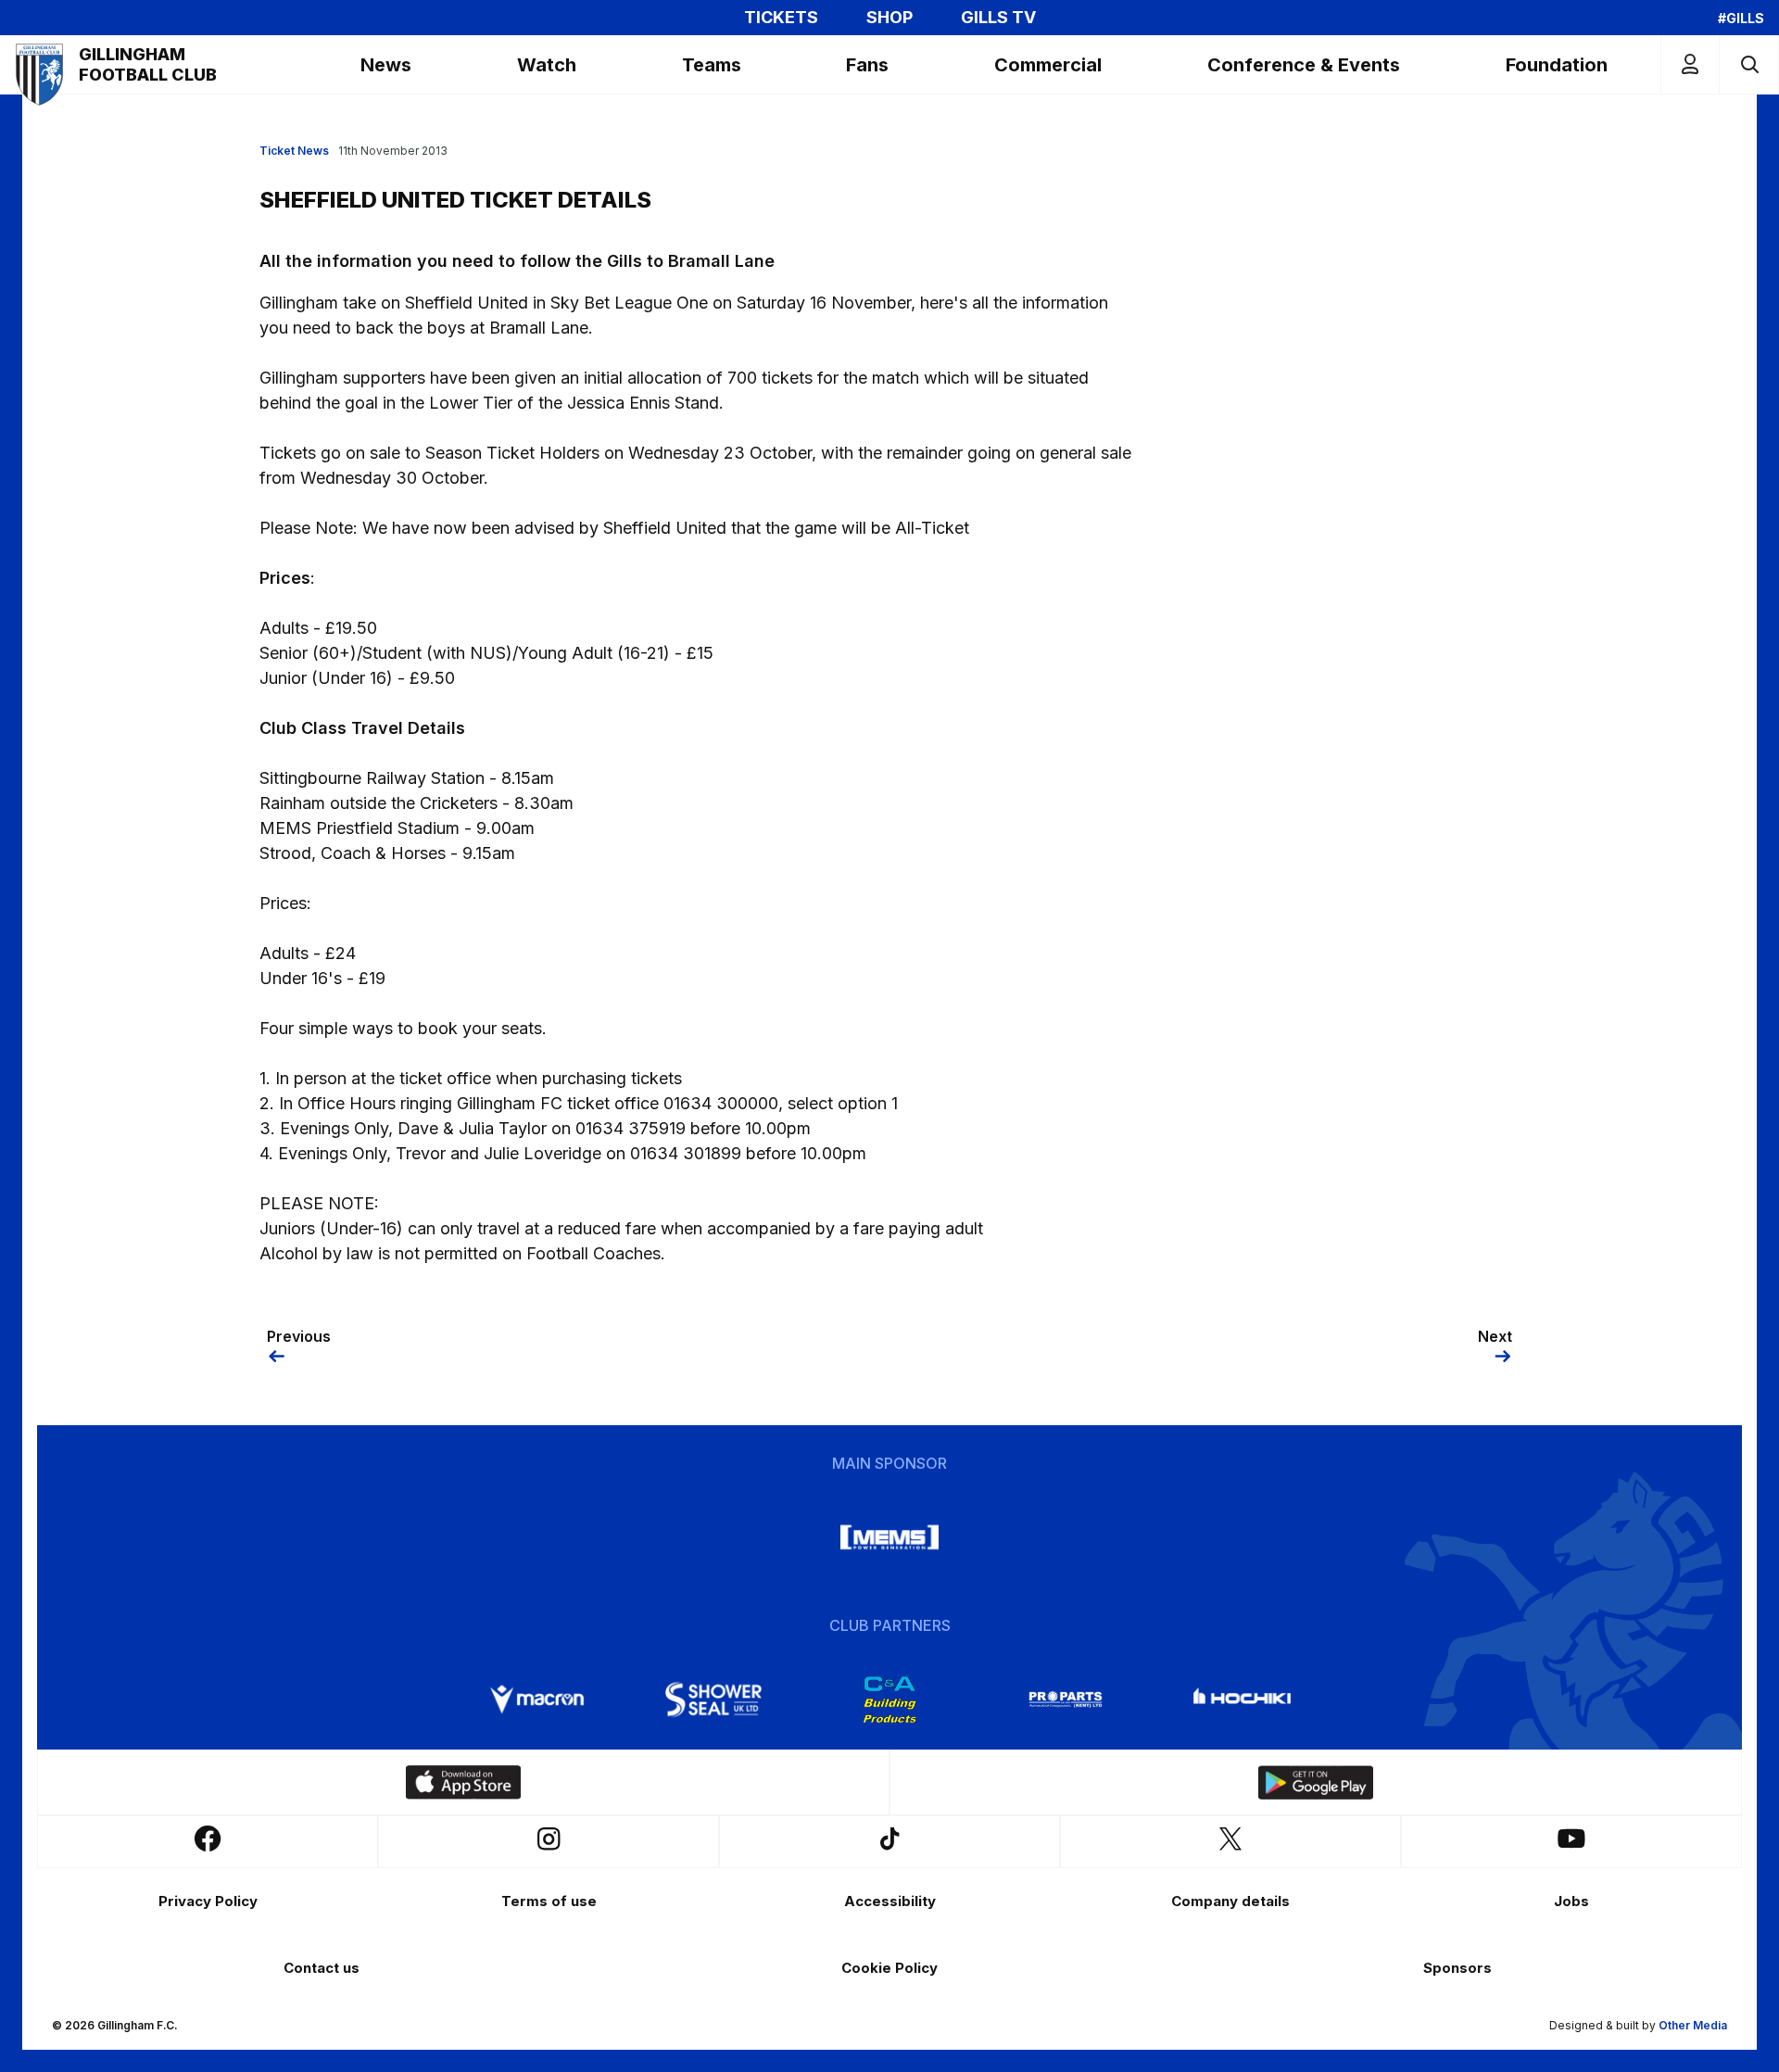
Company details (1230, 1901)
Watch (547, 65)
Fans (867, 65)
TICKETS (781, 18)
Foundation (1557, 65)
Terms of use (549, 1901)
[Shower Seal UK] (713, 1699)
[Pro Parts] (1066, 1699)
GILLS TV (998, 18)
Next (1495, 1336)
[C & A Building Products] (889, 1699)
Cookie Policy (889, 1968)
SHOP (889, 18)
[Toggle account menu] (1690, 64)
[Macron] (537, 1699)
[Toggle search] (1749, 64)
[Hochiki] (1242, 1699)
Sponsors (1457, 1968)
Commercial (1048, 65)
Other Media (1693, 2025)
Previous (299, 1336)
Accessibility (890, 1901)
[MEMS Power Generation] (889, 1537)
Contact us (322, 1968)
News (386, 65)
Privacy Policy (208, 1901)
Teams (712, 65)
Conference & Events (1304, 65)
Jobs (1571, 1901)
